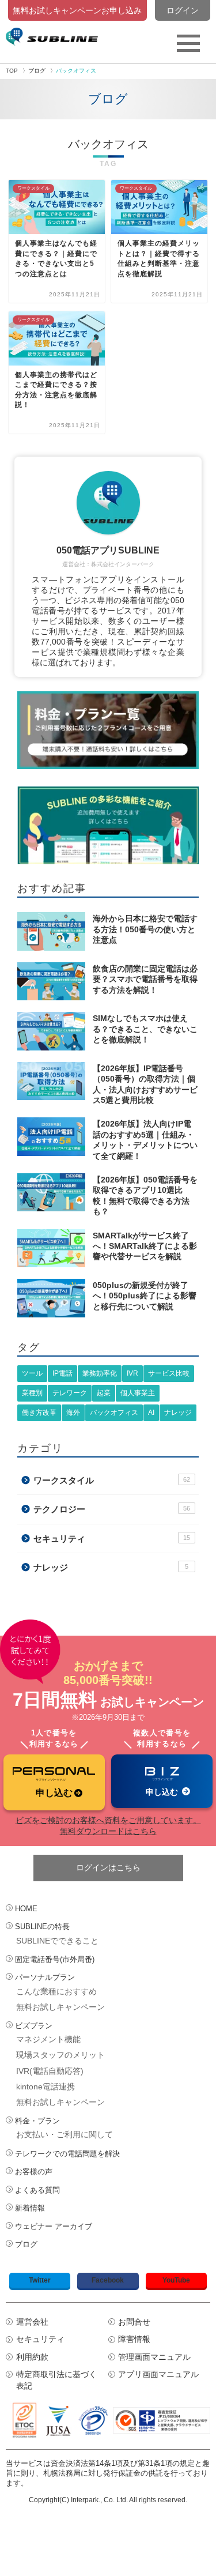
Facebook (108, 2280)
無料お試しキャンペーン (60, 2007)
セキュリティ (112, 1539)
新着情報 (30, 2208)
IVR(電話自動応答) (50, 2071)
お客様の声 (34, 2172)
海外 (73, 1413)
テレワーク (70, 1393)
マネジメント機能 (48, 2039)
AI (151, 1413)
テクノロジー (112, 1509)
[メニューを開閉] (188, 43)
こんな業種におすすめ (56, 1991)
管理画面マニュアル (154, 2357)
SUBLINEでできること (57, 1941)
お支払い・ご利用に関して (65, 2134)
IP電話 (62, 1373)
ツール (32, 1373)
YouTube (176, 2280)
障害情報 (134, 2339)
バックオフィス (114, 1413)
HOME (26, 1909)
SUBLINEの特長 (42, 1927)
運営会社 (32, 2322)
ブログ (26, 2244)
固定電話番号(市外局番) (55, 1959)
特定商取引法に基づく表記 (56, 2380)
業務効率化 (100, 1373)
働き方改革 (39, 1413)
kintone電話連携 (46, 2087)
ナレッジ (178, 1413)
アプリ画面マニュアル (158, 2374)
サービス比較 (169, 1373)
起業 (104, 1393)
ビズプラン (34, 2026)
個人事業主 (138, 1393)
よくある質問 (37, 2190)
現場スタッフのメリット (60, 2055)
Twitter (40, 2280)
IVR (132, 1373)
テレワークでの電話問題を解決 (67, 2154)
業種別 (32, 1393)
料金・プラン (37, 2121)
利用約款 (32, 2357)
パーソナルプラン (45, 1977)
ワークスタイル (112, 1480)
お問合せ (134, 2322)
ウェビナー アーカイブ (54, 2226)
